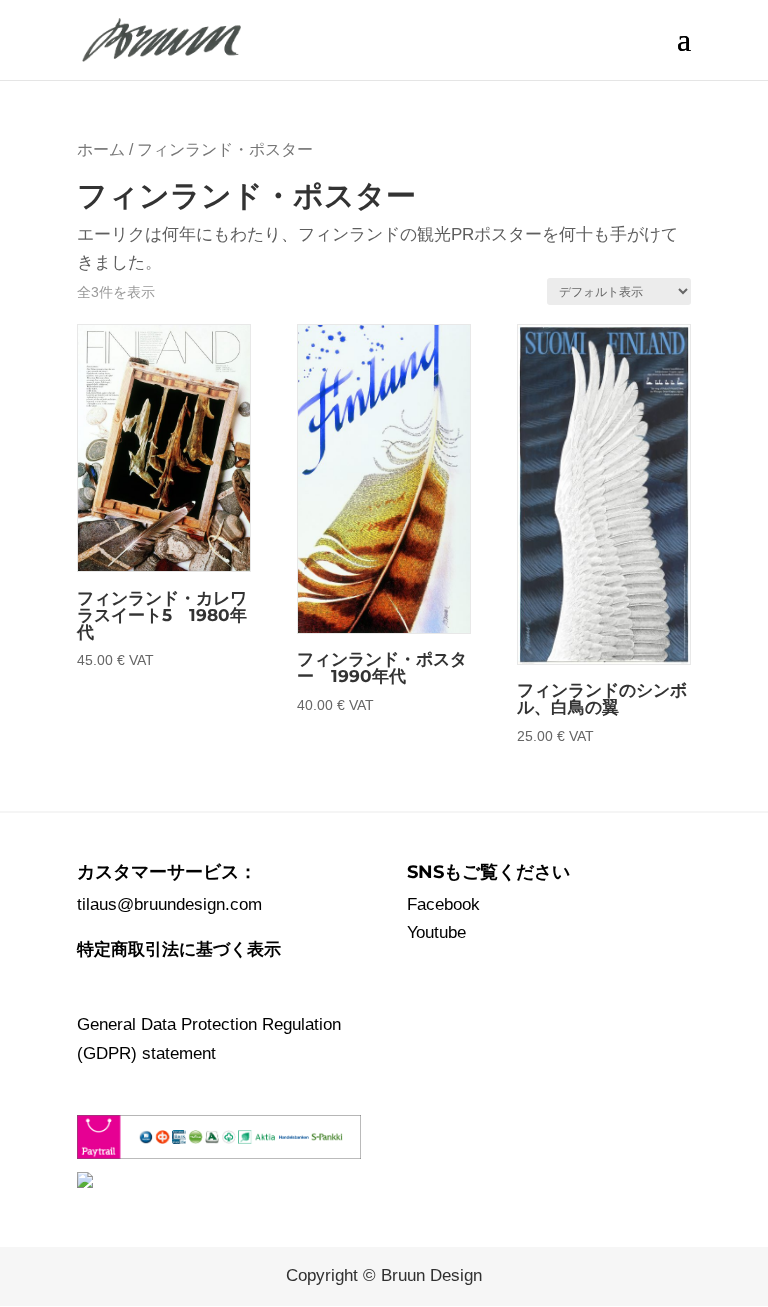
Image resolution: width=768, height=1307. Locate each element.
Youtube (436, 932)
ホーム (101, 149)
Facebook (443, 904)
